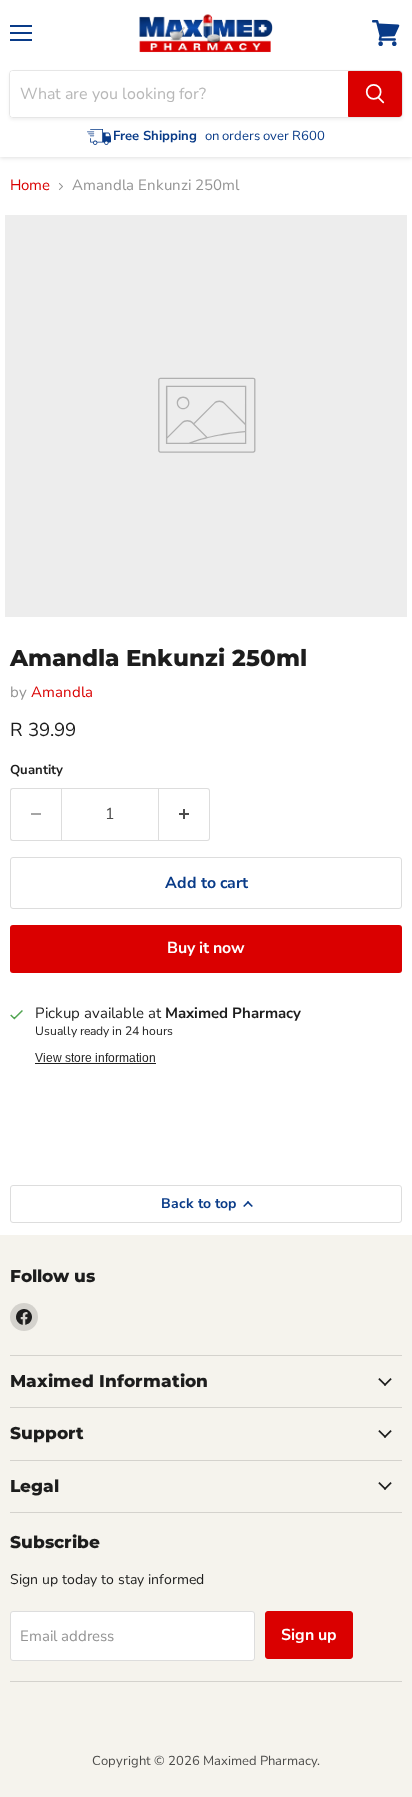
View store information (95, 1058)
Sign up (309, 1635)
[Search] (375, 94)
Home (30, 185)
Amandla (62, 692)
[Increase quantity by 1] (184, 814)
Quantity (36, 770)
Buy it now (206, 948)
